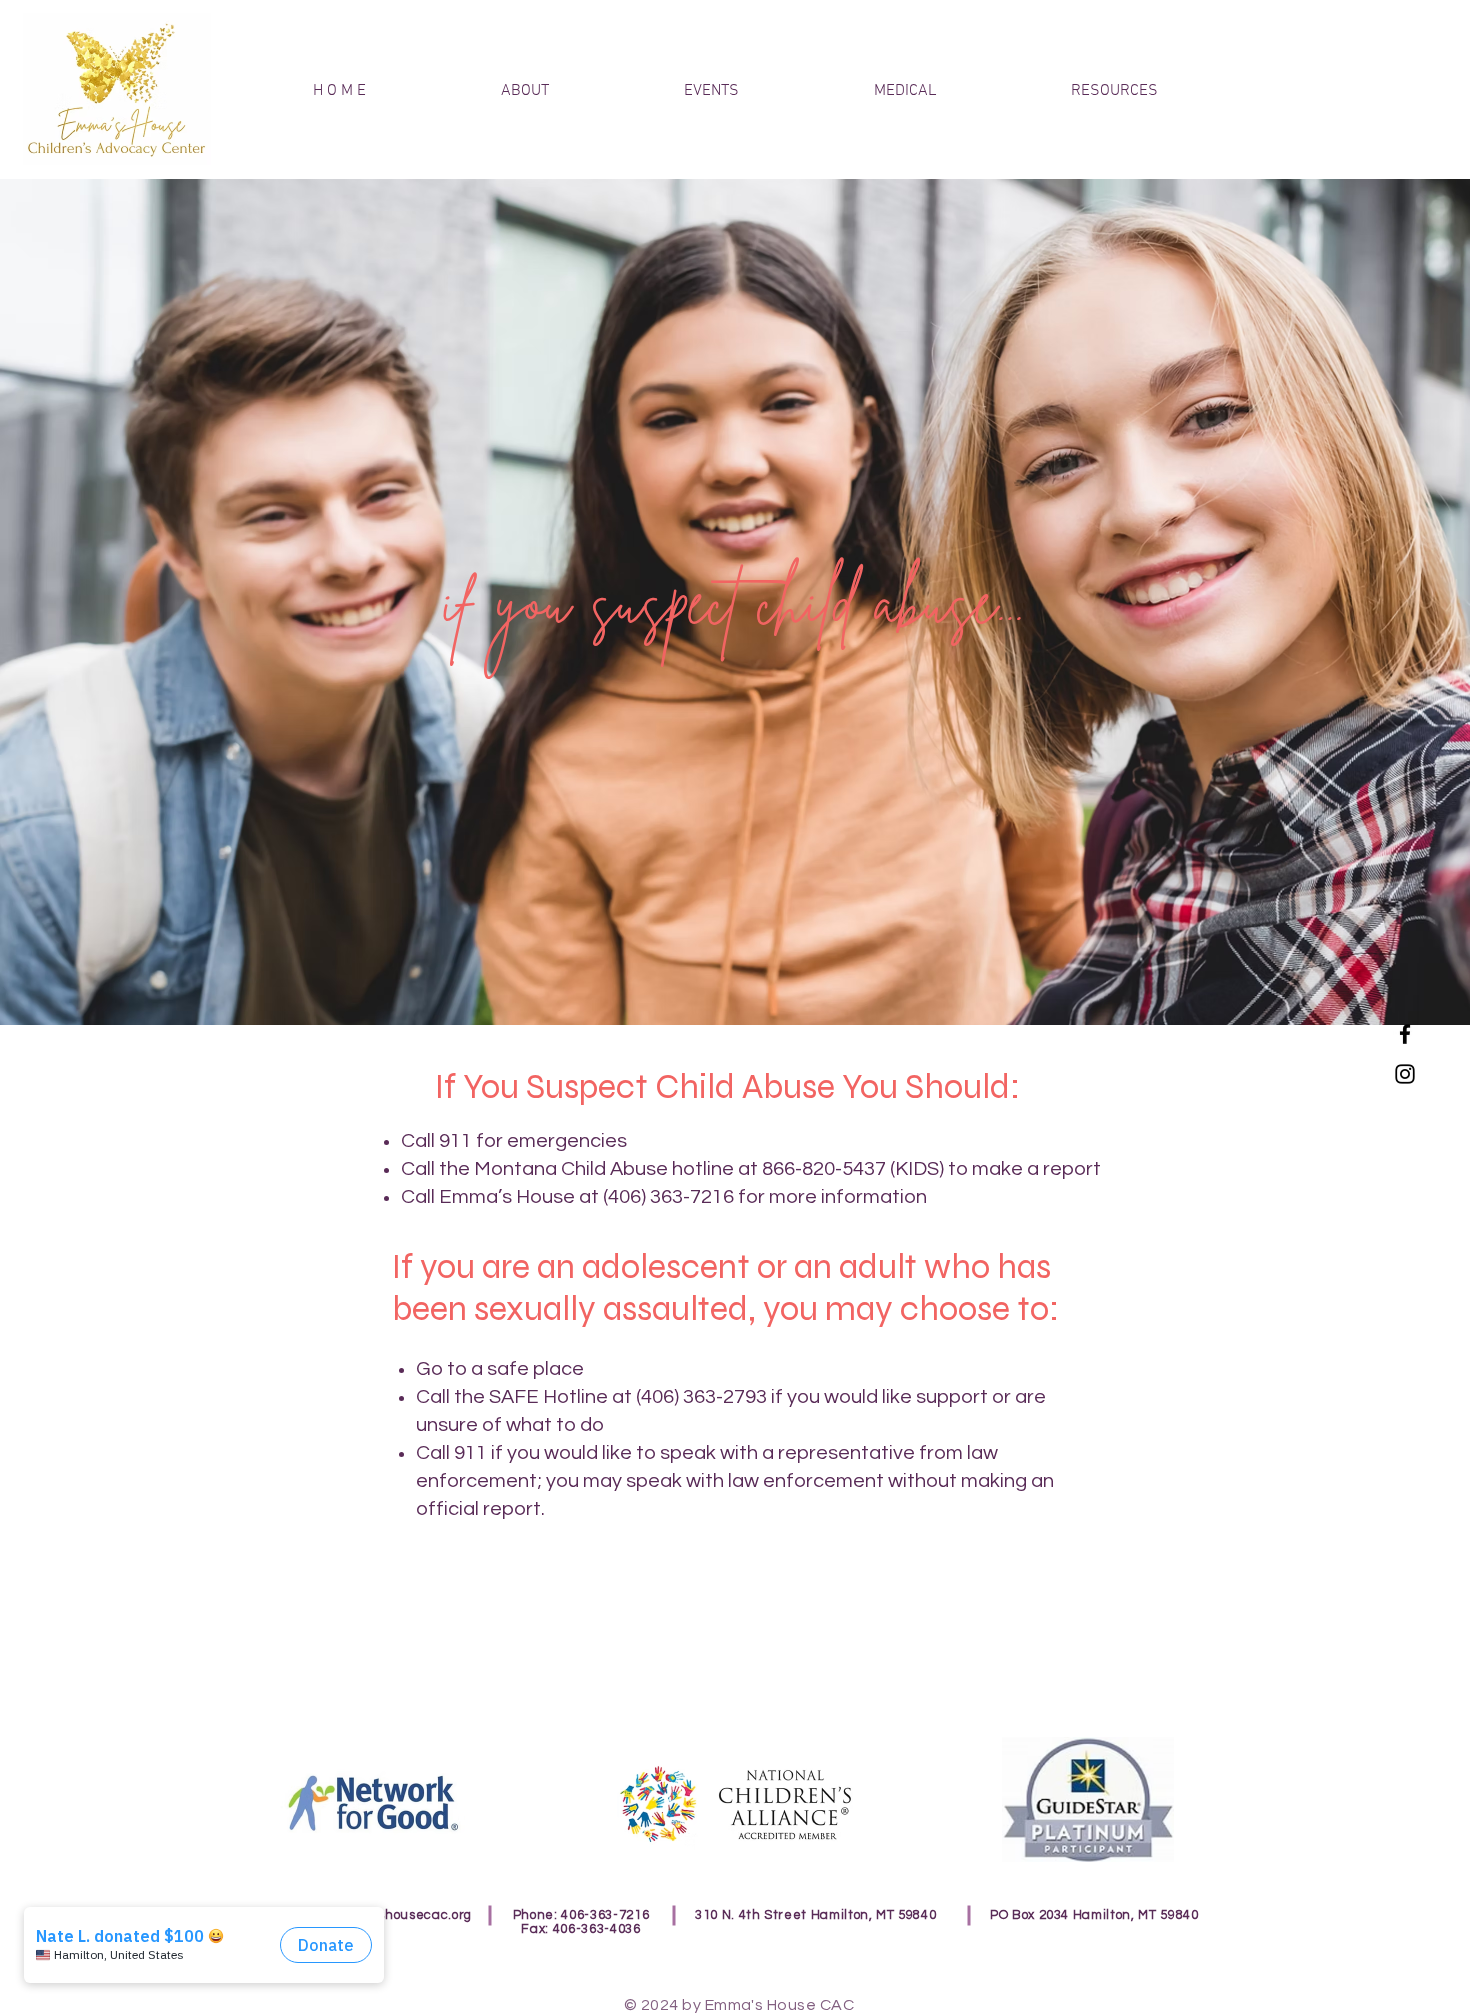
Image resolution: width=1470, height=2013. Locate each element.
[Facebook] (1405, 1034)
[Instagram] (1405, 1074)
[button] (1114, 91)
